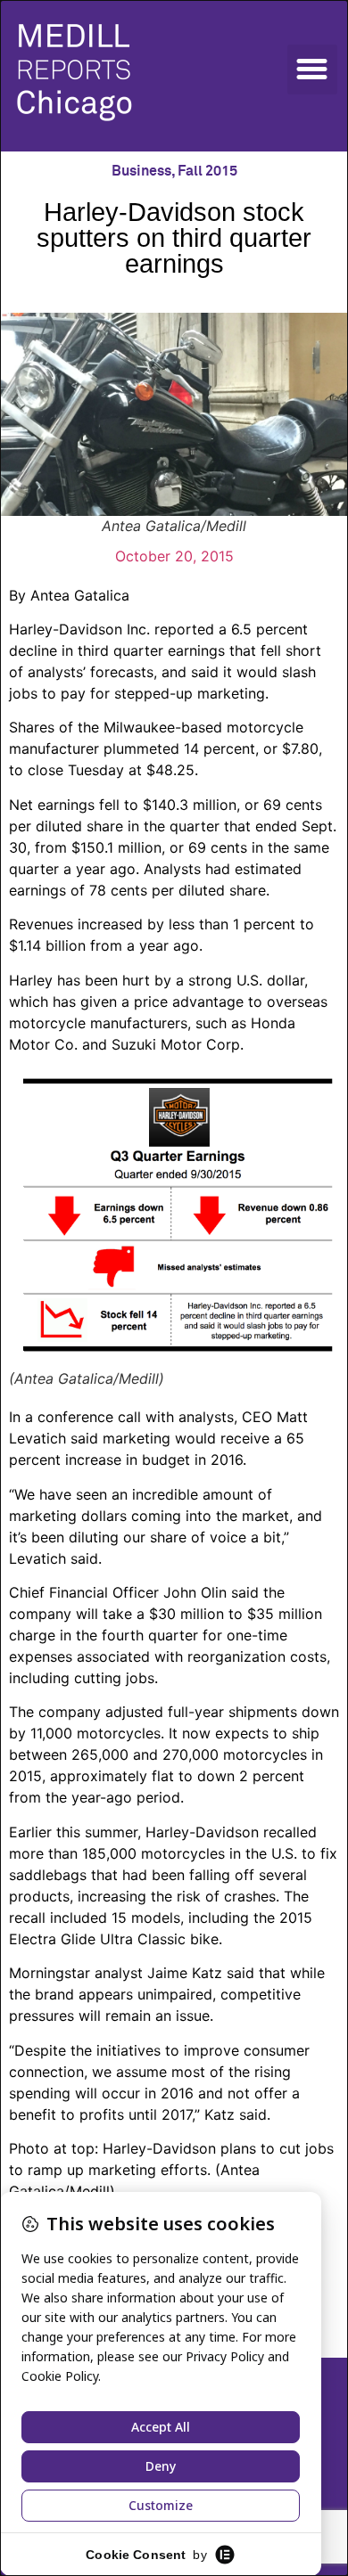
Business (141, 171)
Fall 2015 (207, 171)
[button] (312, 70)
